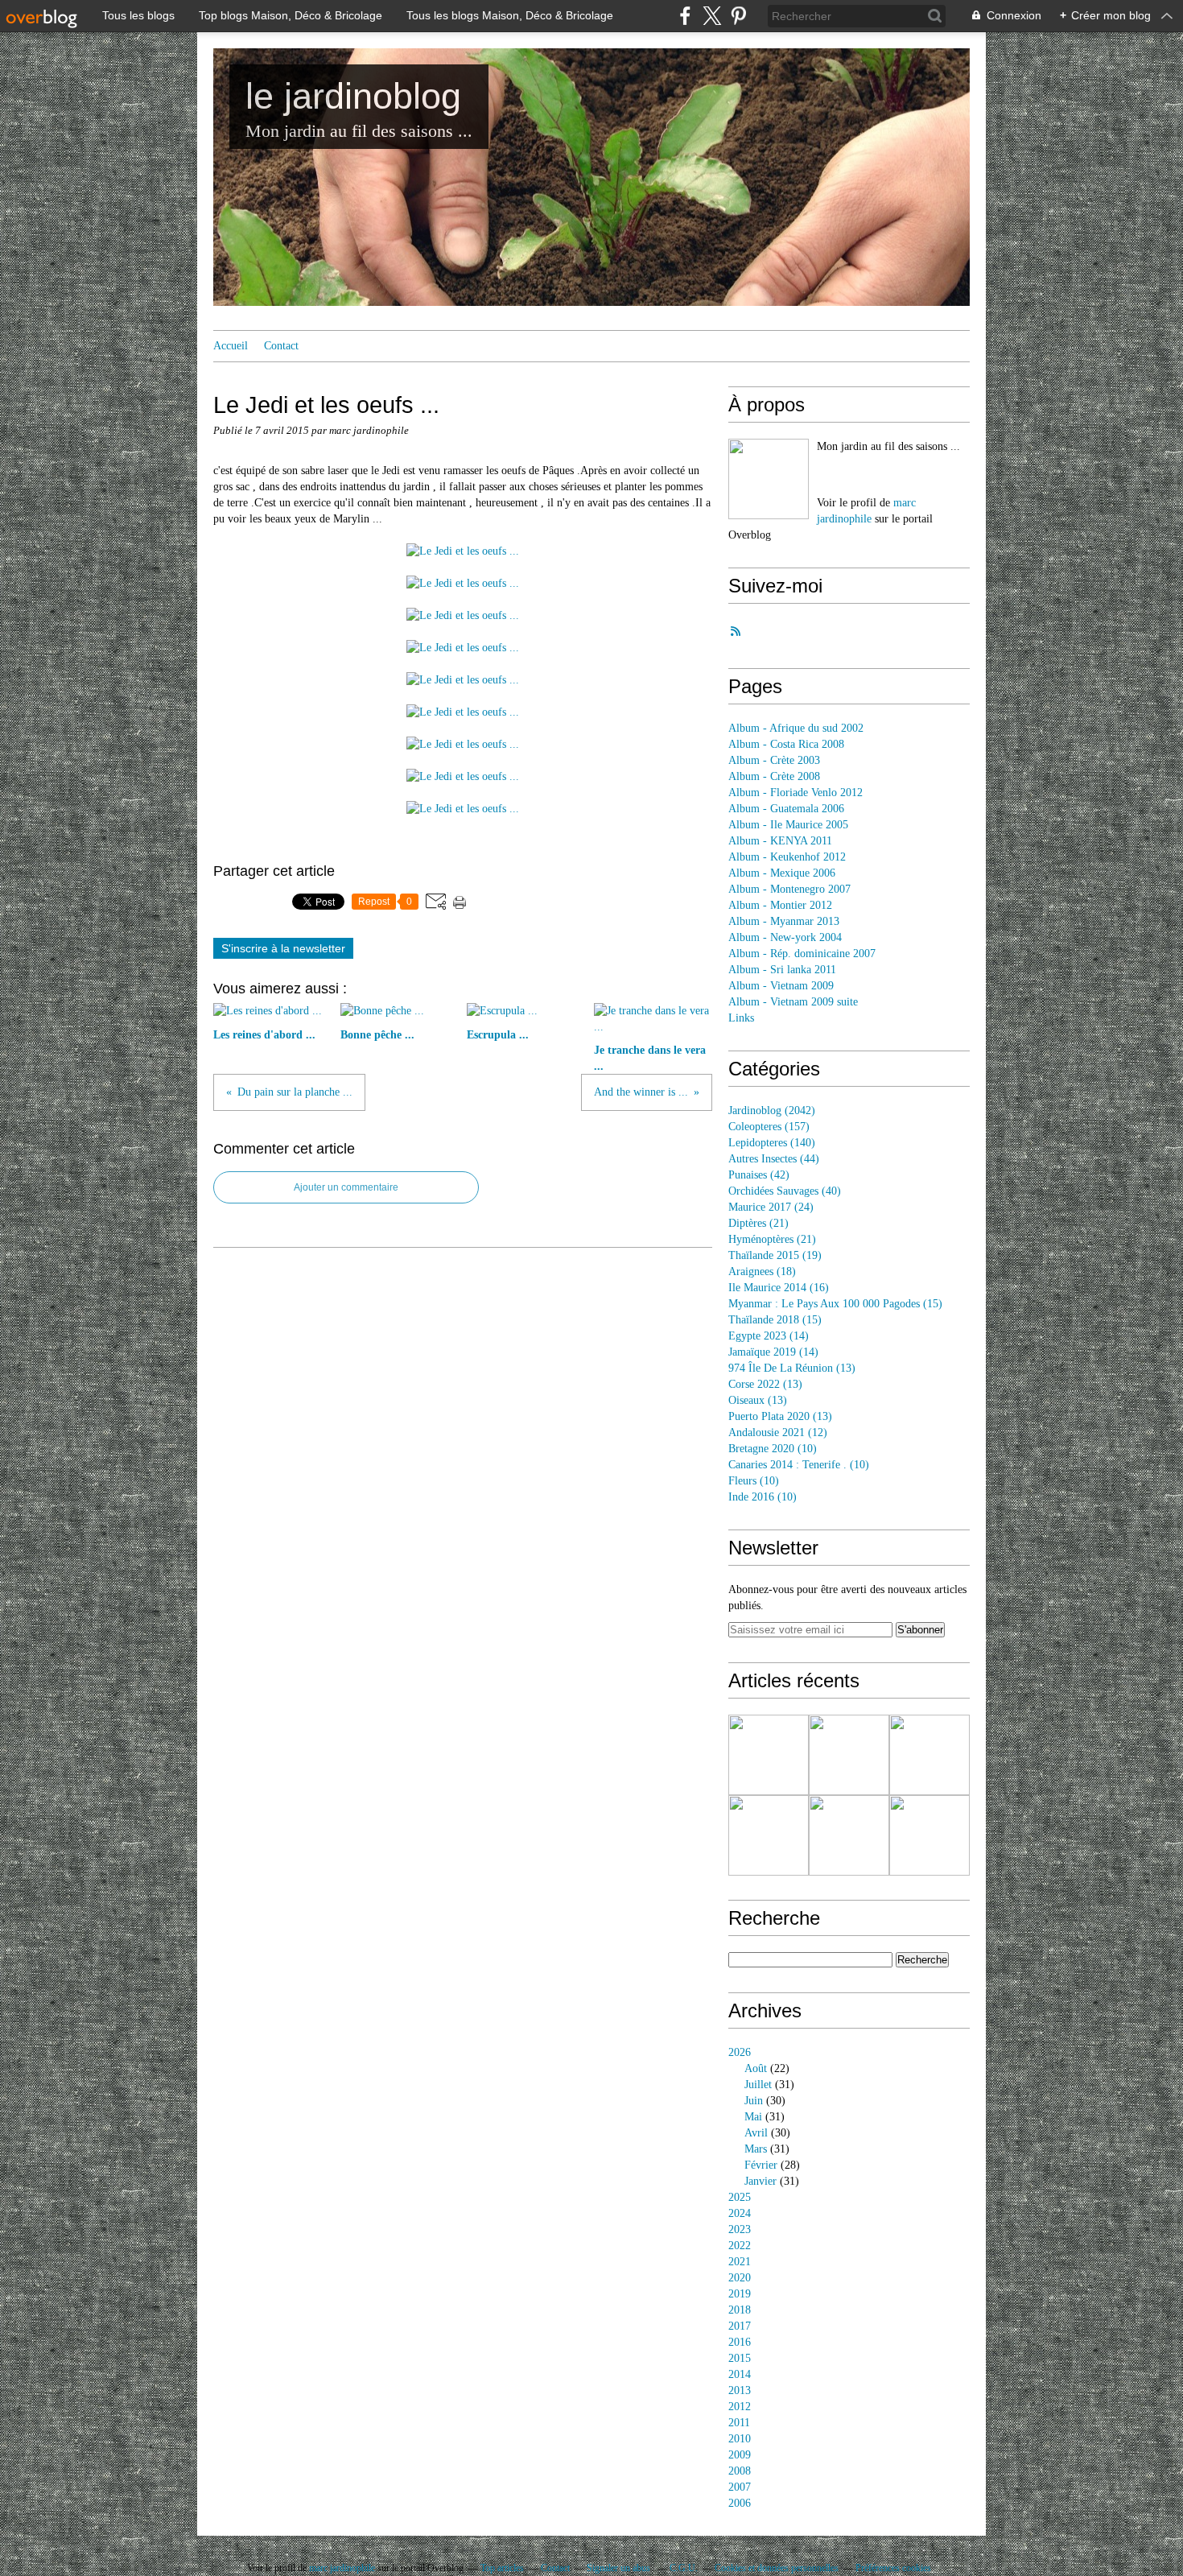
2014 (740, 2374)
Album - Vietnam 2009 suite (793, 1002)
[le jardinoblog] (769, 479)
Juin (754, 2101)
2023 (740, 2229)
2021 (740, 2262)
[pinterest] (738, 16)
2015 (740, 2358)
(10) (773, 1449)
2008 (740, 2471)
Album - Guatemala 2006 (786, 809)
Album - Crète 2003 (774, 760)
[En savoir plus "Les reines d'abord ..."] (769, 1755)
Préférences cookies (893, 2568)
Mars (756, 2149)
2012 (740, 2407)
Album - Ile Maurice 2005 (788, 825)
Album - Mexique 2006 (782, 873)
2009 (740, 2455)
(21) (758, 1223)
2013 (740, 2390)
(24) (771, 1207)
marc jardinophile (342, 2568)
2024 (740, 2213)
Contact (281, 346)
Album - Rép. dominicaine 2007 (802, 954)
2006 (740, 2503)
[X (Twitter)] (712, 16)
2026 (740, 2052)
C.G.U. (684, 2568)
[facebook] (685, 16)
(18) (762, 1271)
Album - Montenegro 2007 (789, 889)
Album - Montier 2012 (780, 905)
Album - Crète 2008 (774, 776)
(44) (774, 1159)
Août (756, 2068)
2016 (740, 2342)
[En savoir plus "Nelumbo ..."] (929, 1835)
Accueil (231, 346)
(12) (778, 1432)
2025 (740, 2197)
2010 (740, 2439)
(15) (835, 1304)
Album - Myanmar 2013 (784, 921)
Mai (753, 2117)
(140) (772, 1143)
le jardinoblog (353, 96)
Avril (756, 2133)
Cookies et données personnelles (777, 2568)
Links (741, 1018)
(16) (779, 1288)
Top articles (502, 2568)
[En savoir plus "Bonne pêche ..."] (849, 1755)
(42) (759, 1175)
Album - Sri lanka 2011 (782, 970)
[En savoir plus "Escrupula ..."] (929, 1755)
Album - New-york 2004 (785, 937)
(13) (792, 1368)
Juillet (758, 2085)
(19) (775, 1255)
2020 (740, 2278)
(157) (769, 1127)
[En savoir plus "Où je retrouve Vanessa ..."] (849, 1835)
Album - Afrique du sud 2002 (796, 728)
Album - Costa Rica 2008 (786, 744)
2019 (740, 2294)
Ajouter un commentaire (346, 1187)
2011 (739, 2423)
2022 (740, 2246)
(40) (785, 1191)
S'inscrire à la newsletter (283, 948)
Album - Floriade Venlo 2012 (796, 793)
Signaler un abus (620, 2568)
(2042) (772, 1110)
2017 (740, 2326)
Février (761, 2165)
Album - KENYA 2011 (780, 841)
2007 (740, 2487)
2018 (740, 2310)
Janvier (760, 2181)
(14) (769, 1336)
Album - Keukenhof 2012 (787, 857)
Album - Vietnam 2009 (781, 986)
